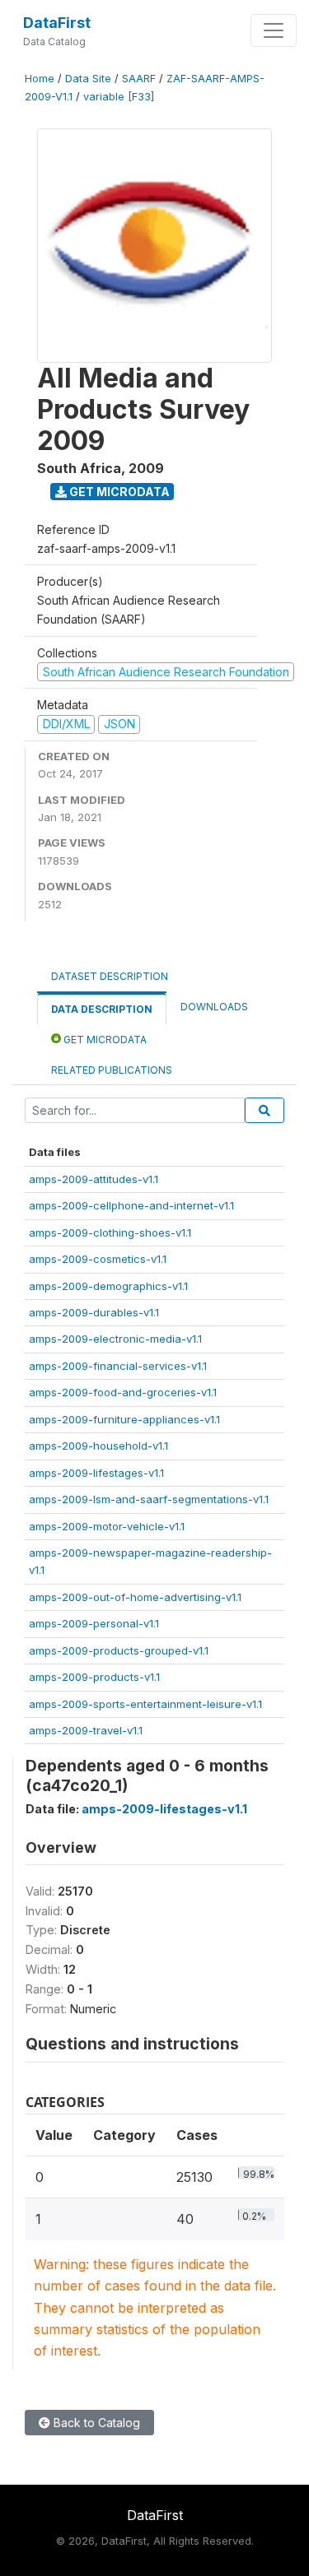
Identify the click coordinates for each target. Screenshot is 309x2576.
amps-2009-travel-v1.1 (86, 1730)
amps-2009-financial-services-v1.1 (118, 1366)
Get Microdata (118, 492)
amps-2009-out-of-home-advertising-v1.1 (135, 1597)
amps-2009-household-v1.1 (98, 1446)
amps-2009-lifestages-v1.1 (96, 1473)
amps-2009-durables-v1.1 (94, 1312)
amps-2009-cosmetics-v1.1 (98, 1259)
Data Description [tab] (102, 1009)
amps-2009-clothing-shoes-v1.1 (110, 1232)
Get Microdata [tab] (104, 1040)
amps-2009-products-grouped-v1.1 (119, 1650)
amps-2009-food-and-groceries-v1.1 (123, 1392)
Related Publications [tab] (112, 1070)
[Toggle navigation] (274, 30)
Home (40, 79)
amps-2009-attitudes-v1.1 (94, 1179)
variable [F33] (119, 97)
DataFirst (57, 23)
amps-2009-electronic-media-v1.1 (115, 1339)
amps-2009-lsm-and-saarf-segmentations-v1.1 (149, 1499)
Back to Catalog (95, 2423)
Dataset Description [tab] (110, 976)
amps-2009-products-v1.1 (94, 1677)
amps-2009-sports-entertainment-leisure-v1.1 (145, 1704)
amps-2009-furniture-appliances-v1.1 (124, 1419)
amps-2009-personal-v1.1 (94, 1623)
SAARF (139, 79)
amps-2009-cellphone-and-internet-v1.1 (131, 1205)
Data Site (88, 79)
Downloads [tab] (214, 1007)
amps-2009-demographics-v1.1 (108, 1286)
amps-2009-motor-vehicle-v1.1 (107, 1526)
